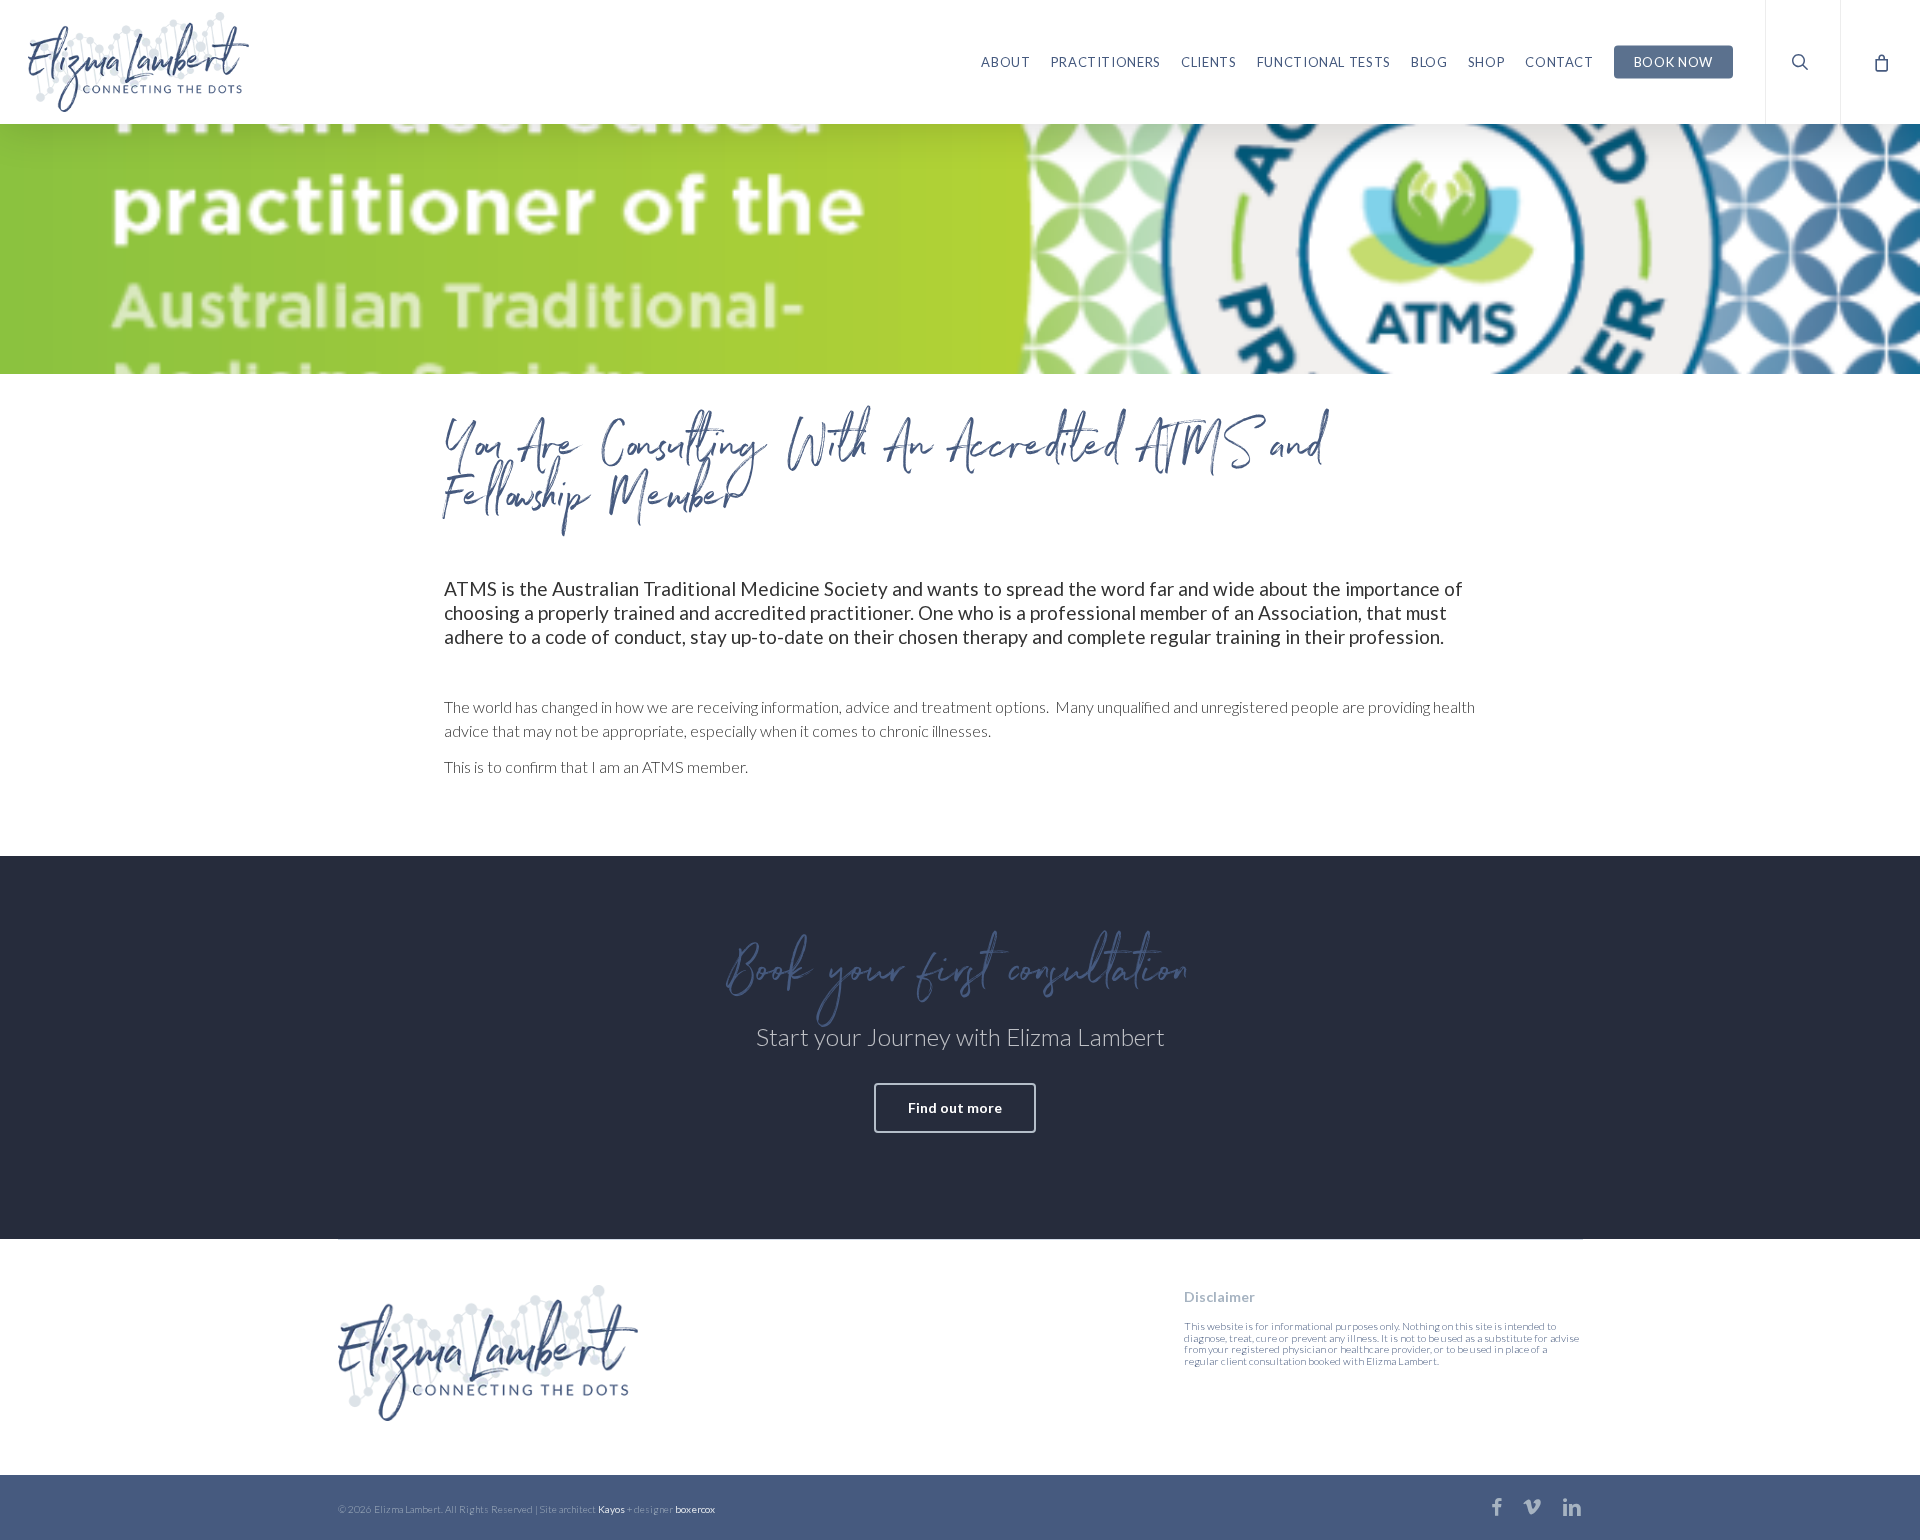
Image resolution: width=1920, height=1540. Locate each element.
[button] (955, 1108)
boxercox (695, 1509)
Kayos (611, 1509)
